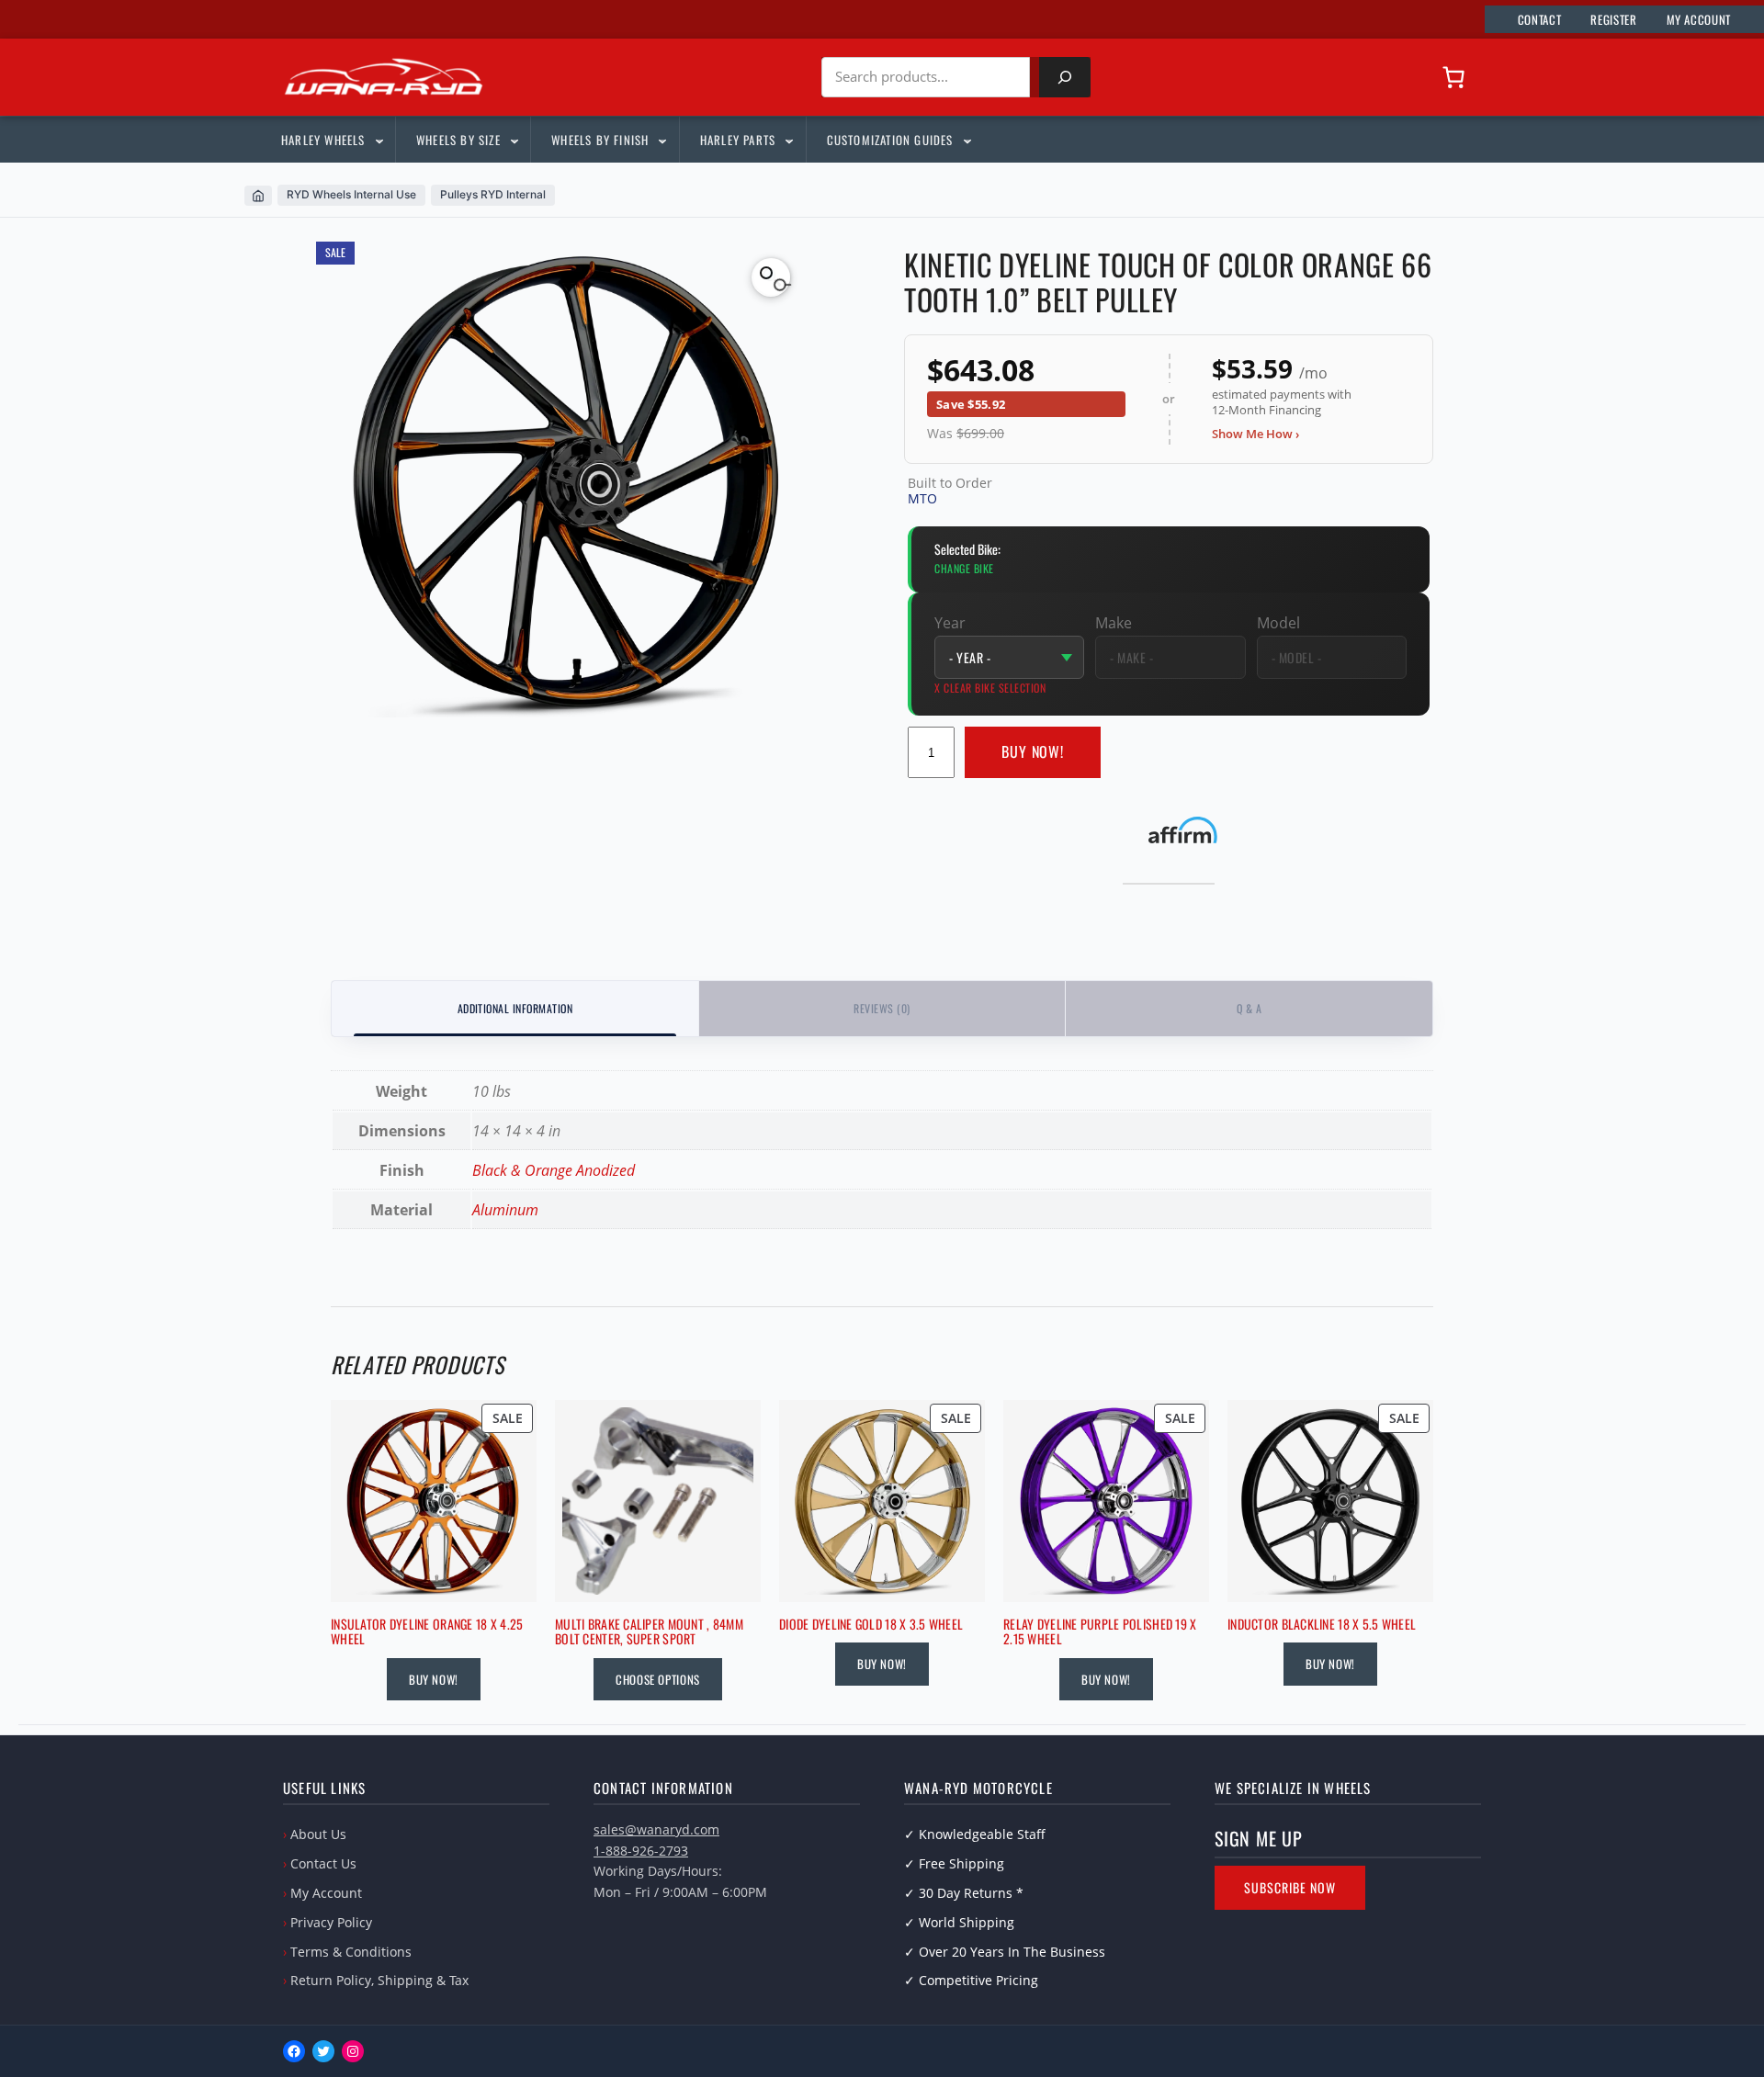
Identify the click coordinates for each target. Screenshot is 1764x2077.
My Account (326, 1893)
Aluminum (505, 1210)
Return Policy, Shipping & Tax (379, 1980)
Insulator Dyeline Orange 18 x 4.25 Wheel (427, 1632)
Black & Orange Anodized (554, 1170)
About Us (318, 1834)
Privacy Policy (331, 1922)
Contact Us (323, 1863)
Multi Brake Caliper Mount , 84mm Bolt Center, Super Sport (649, 1632)
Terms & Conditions (351, 1952)
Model (1278, 623)
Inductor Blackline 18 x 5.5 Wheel (1322, 1625)
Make (1114, 623)
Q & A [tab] (1249, 1008)
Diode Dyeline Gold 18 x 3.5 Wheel (871, 1625)
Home (258, 196)
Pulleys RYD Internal (493, 194)
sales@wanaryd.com (656, 1829)
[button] (771, 277)
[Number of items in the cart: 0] (1453, 77)
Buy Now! (1033, 751)
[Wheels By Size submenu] (514, 140)
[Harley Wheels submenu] (379, 140)
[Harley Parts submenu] (788, 140)
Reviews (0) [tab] (882, 1008)
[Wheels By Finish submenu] (661, 140)
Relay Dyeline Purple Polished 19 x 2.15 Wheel (1100, 1632)
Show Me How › (1255, 434)
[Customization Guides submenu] (967, 140)
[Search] (1065, 77)
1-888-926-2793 (641, 1851)
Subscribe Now (1290, 1887)
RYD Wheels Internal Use (351, 194)
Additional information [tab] (515, 1008)
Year (950, 623)
